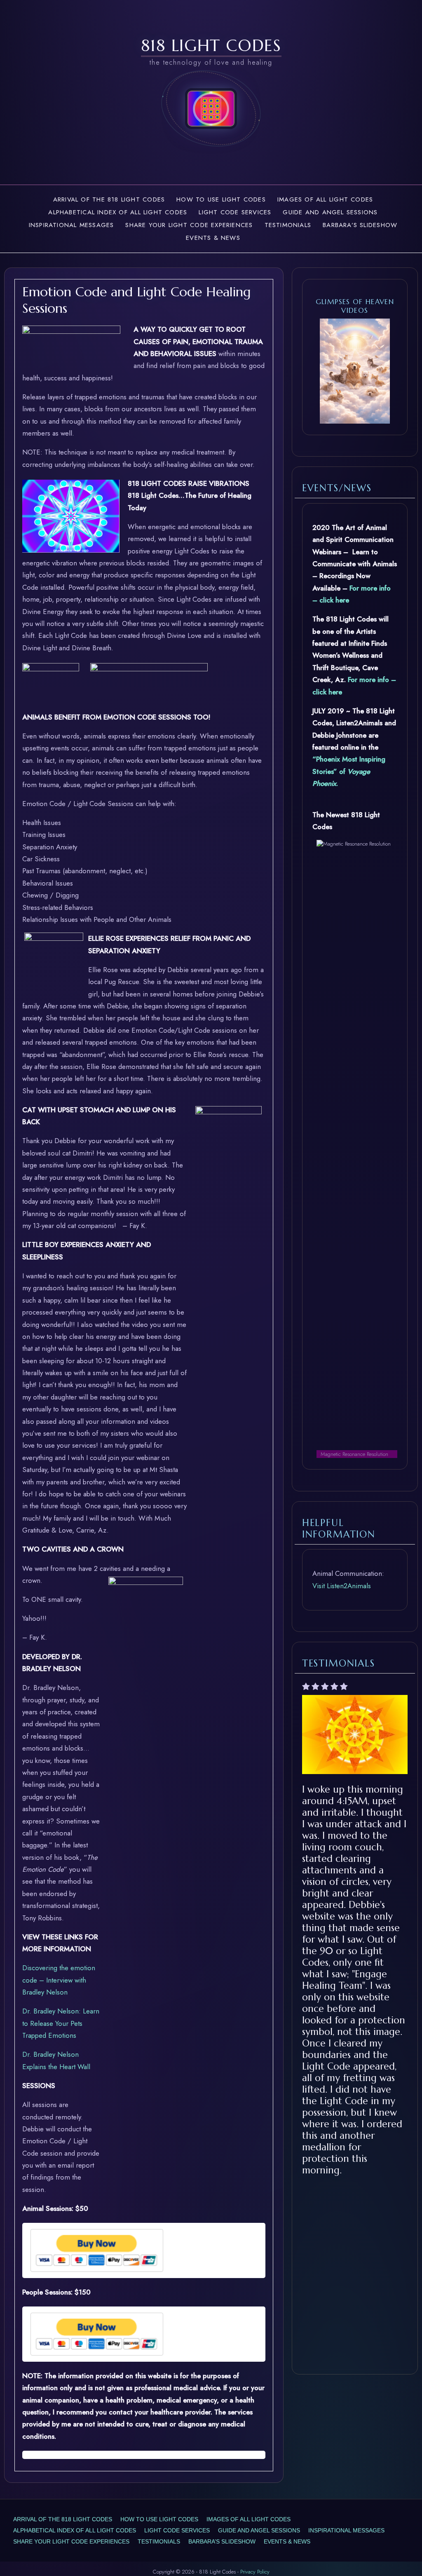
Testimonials (288, 225)
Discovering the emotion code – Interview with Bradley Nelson (59, 1980)
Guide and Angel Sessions (330, 212)
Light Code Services (235, 212)
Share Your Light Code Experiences (189, 225)
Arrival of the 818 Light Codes (109, 199)
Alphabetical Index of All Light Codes (118, 212)
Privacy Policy (255, 2572)
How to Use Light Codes (221, 199)
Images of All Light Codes (325, 199)
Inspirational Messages (72, 225)
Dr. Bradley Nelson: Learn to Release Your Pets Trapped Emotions (61, 2023)
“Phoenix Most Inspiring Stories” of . (349, 771)
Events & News (213, 238)
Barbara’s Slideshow (360, 225)
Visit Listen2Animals (342, 1586)
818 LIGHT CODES (211, 45)
